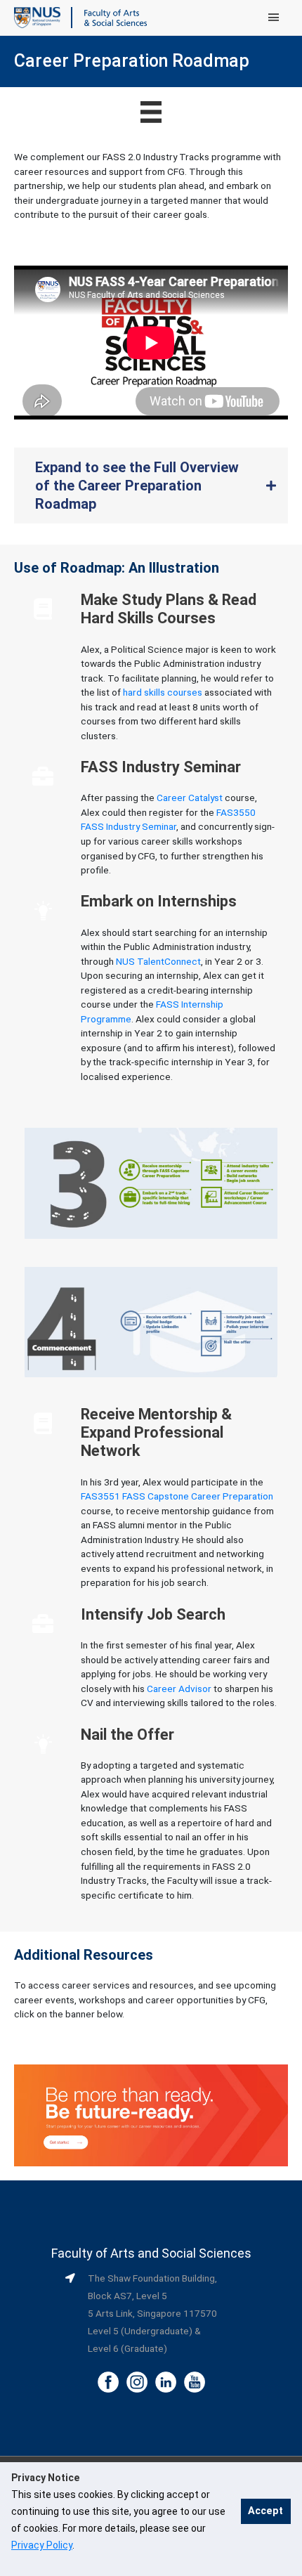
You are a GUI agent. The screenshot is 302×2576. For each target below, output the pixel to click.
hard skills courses (163, 692)
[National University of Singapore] (37, 17)
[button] (151, 486)
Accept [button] (265, 2511)
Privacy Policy (42, 2545)
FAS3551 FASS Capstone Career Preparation (177, 1496)
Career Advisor (179, 1689)
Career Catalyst (190, 798)
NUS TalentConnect (158, 961)
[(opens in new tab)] (151, 2114)
